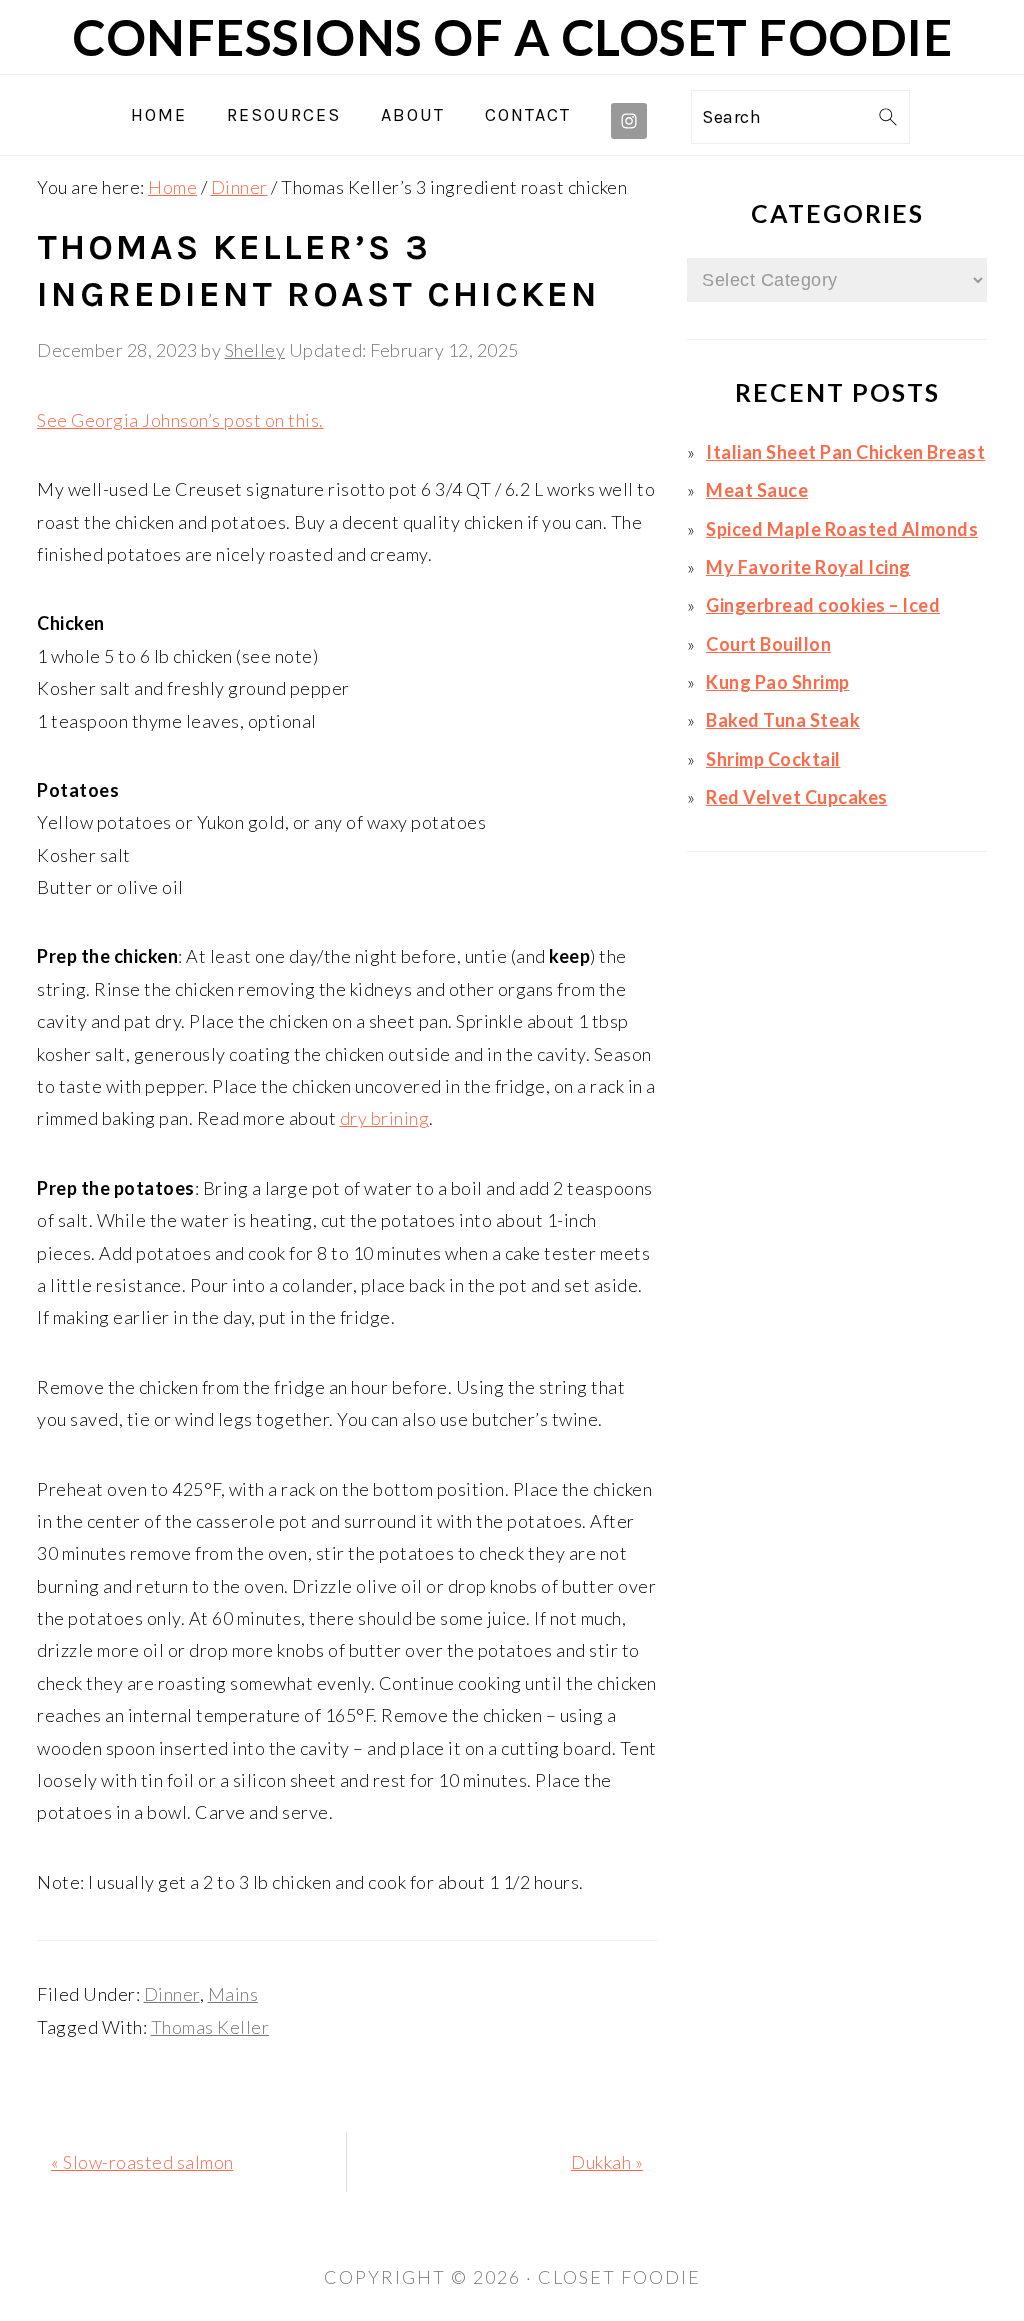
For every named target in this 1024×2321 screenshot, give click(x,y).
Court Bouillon (768, 644)
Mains (233, 1994)
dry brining (385, 1118)
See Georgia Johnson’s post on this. (180, 420)
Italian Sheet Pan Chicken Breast (845, 452)
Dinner (172, 1994)
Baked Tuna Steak (783, 720)
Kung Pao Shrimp (778, 682)
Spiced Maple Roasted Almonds (842, 529)
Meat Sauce (757, 490)
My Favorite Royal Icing (808, 567)
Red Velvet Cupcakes (797, 797)
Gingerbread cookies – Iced (823, 605)
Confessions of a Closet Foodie (512, 37)
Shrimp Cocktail (773, 759)
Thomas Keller (210, 2027)
